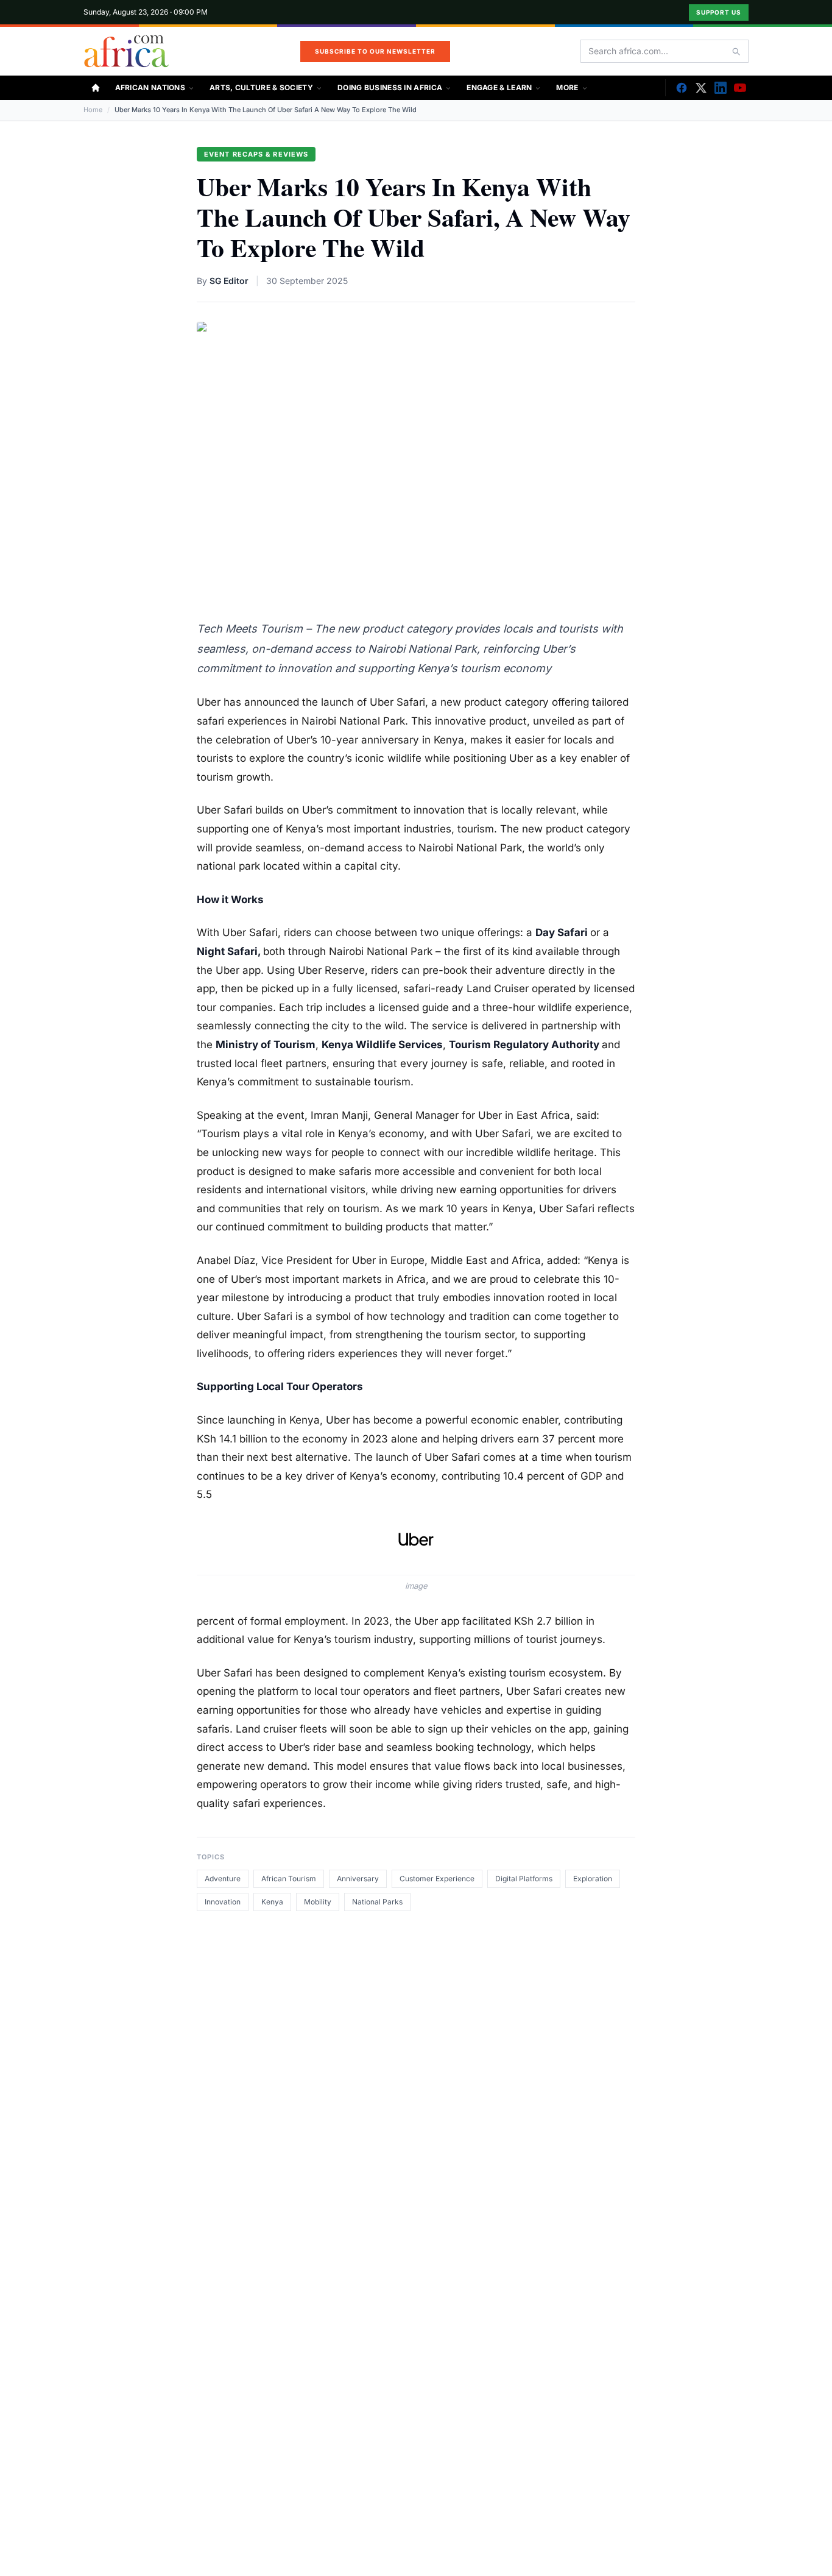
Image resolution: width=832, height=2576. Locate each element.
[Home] (96, 88)
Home (93, 110)
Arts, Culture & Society (261, 87)
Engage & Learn (499, 87)
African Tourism (289, 1879)
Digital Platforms (524, 1879)
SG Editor (229, 281)
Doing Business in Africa (390, 87)
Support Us (719, 12)
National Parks (377, 1902)
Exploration (593, 1879)
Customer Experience (437, 1879)
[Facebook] (682, 88)
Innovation (223, 1902)
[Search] (736, 51)
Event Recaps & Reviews (256, 154)
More (567, 87)
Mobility (318, 1902)
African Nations (150, 87)
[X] (701, 88)
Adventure (223, 1879)
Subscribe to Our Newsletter (375, 51)
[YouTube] (740, 88)
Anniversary (358, 1879)
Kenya (272, 1902)
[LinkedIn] (721, 88)
